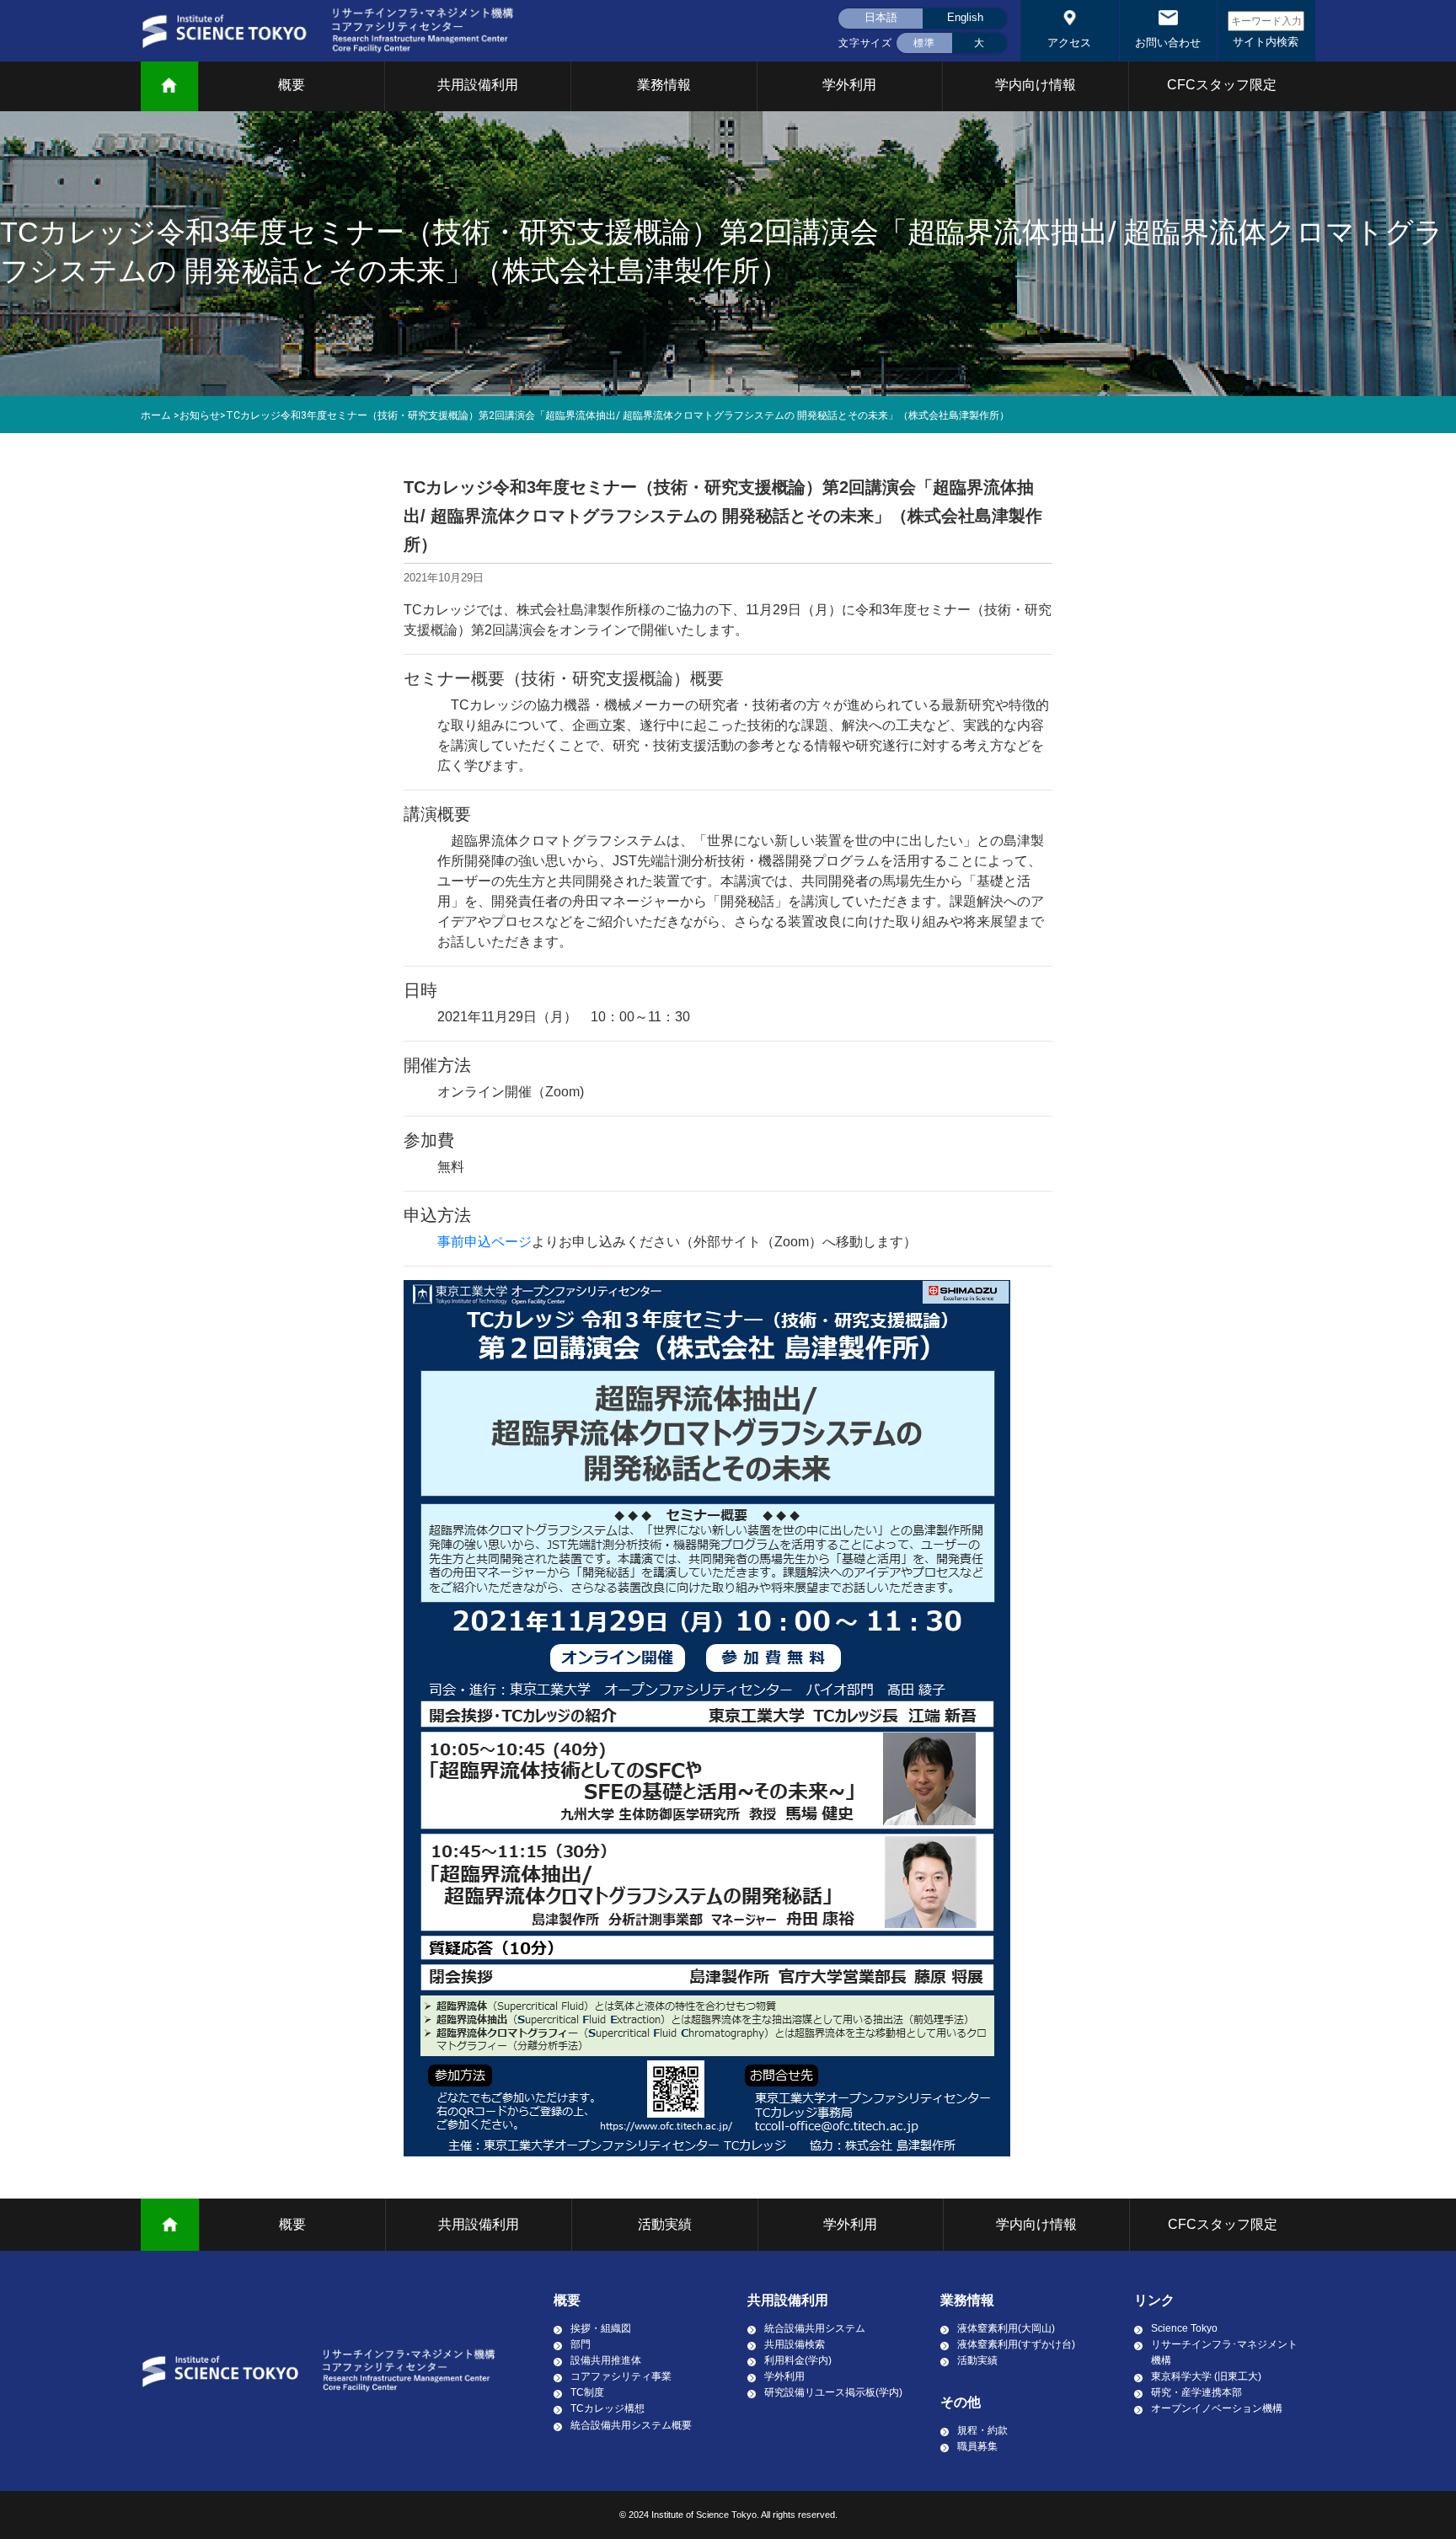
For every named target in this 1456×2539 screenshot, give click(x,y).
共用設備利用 (478, 85)
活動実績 (665, 2224)
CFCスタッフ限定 (1222, 85)
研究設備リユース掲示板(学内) (833, 2392)
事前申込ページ (484, 1242)
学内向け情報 (1036, 85)
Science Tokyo (1184, 2328)
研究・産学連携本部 (1196, 2392)
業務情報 (664, 85)
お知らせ (200, 415)
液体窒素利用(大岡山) (1006, 2328)
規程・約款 (982, 2430)
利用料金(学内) (798, 2360)
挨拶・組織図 (601, 2328)
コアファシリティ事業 (621, 2376)
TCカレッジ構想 (608, 2408)
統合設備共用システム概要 (631, 2425)
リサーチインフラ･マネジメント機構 (1224, 2352)
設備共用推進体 (606, 2360)
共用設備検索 (795, 2344)
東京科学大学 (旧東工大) (1206, 2376)
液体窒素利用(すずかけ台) (1016, 2344)
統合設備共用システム (815, 2328)
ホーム (156, 415)
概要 (292, 85)
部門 (581, 2344)
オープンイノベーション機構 (1217, 2408)
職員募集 (977, 2446)
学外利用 (849, 85)
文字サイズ (865, 43)
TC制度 (587, 2392)
